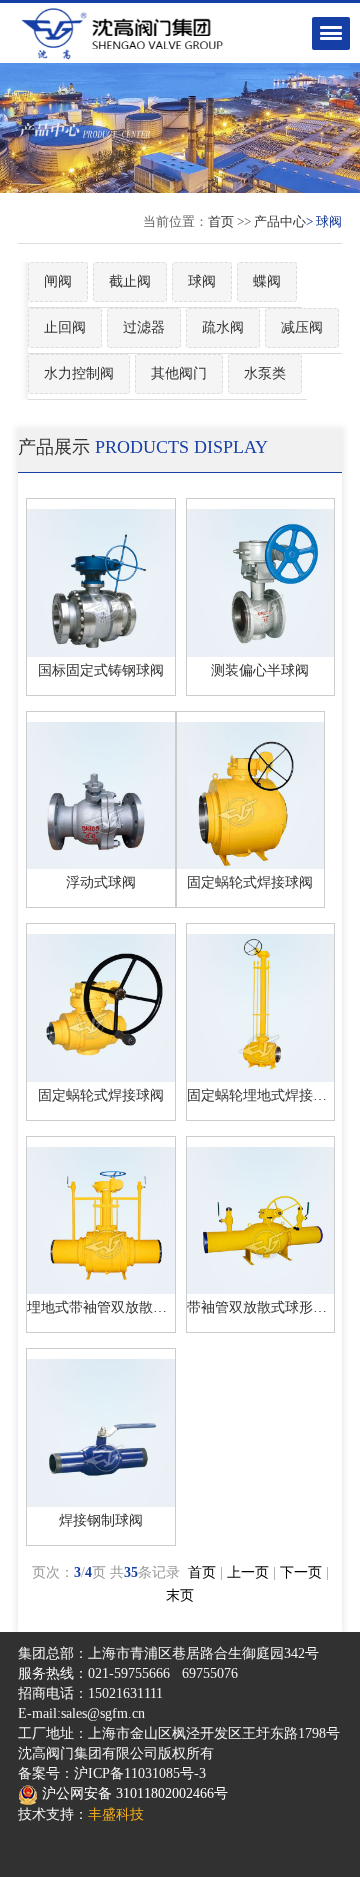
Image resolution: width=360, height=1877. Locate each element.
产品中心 (280, 221)
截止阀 (130, 281)
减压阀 (302, 327)
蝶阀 (267, 281)
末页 (180, 1595)
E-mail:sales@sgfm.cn (81, 1713)
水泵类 (265, 373)
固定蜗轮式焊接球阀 (250, 882)
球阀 (202, 281)
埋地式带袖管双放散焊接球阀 (118, 1307)
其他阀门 (179, 373)
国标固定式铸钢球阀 (101, 670)
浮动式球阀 (101, 882)
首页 (221, 221)
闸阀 (58, 281)
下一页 (301, 1572)
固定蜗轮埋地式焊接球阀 (264, 1095)
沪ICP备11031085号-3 (140, 1773)
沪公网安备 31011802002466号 (133, 1793)
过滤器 (144, 327)
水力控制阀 (79, 373)
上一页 (248, 1572)
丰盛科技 (116, 1814)
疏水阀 (223, 327)
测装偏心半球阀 (260, 670)
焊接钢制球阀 (101, 1520)
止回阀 (65, 327)
